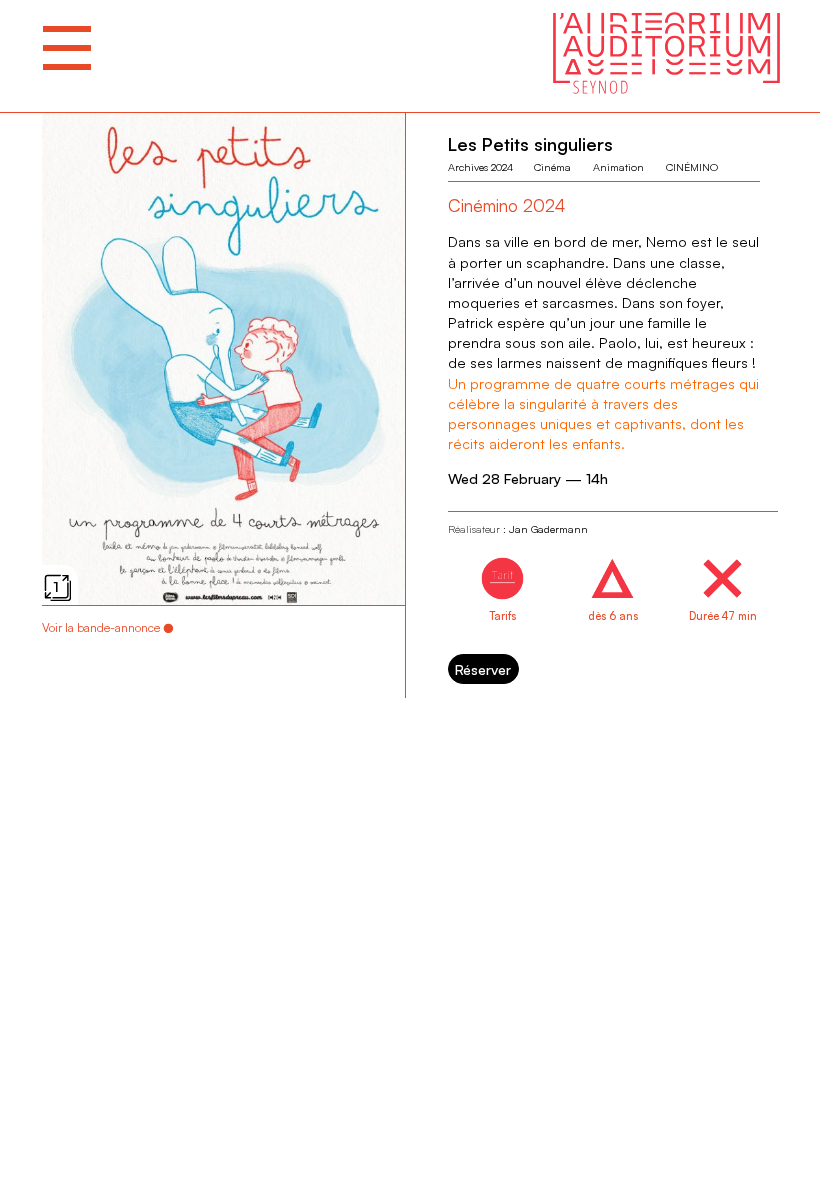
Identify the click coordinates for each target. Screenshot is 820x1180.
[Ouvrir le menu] (67, 48)
